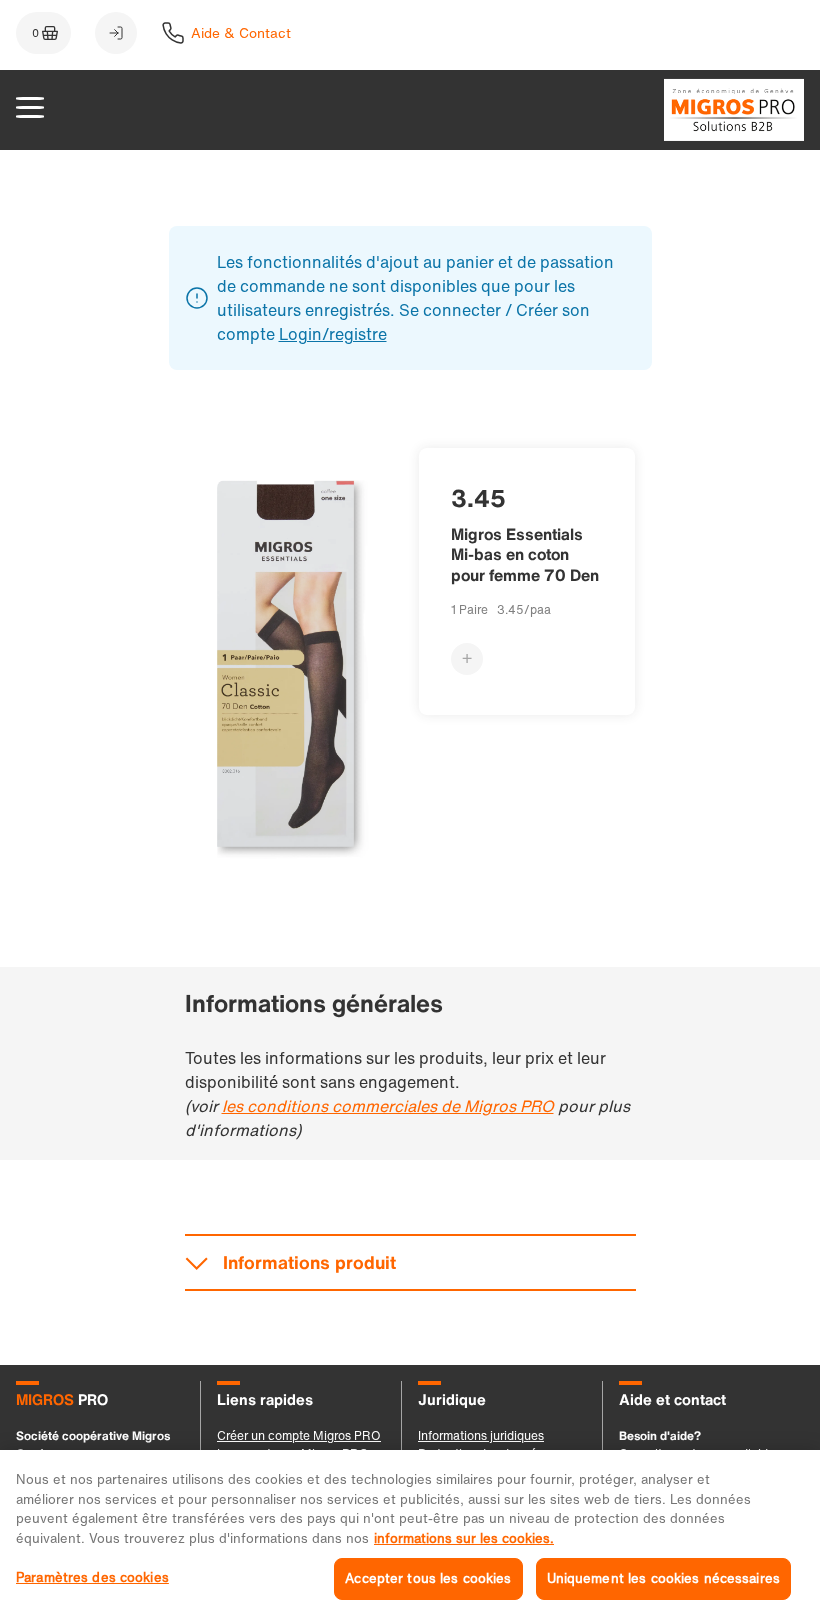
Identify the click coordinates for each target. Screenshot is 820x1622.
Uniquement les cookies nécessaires (663, 1578)
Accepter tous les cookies (428, 1578)
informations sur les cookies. (464, 1538)
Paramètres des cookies (92, 1577)
